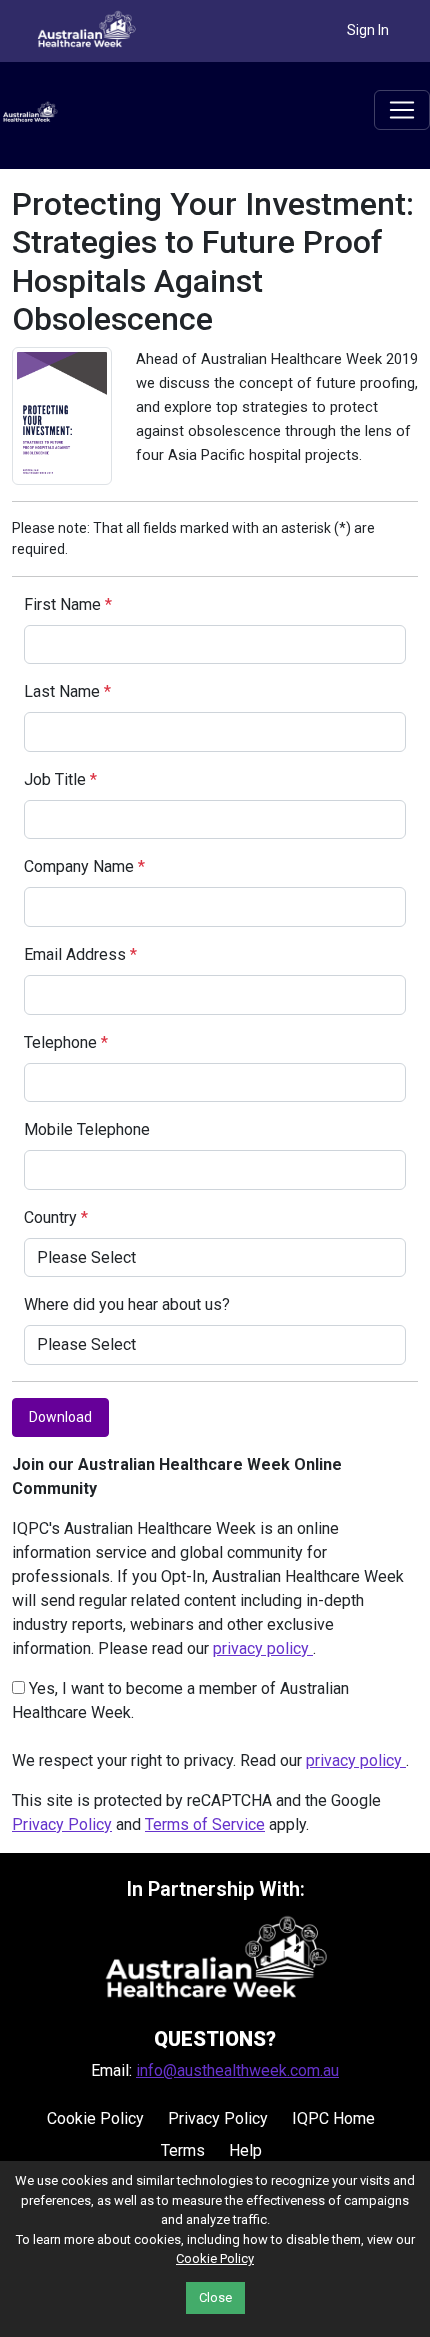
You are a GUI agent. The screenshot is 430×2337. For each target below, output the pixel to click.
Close (215, 2297)
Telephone (66, 1042)
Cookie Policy (95, 2118)
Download (60, 1417)
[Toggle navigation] (402, 110)
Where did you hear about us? (127, 1304)
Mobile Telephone (87, 1129)
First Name (68, 604)
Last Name (67, 691)
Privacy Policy (62, 1824)
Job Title (60, 779)
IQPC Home (333, 2118)
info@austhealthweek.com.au (237, 2070)
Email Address (80, 954)
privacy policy (263, 1648)
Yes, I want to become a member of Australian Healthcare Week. (180, 1700)
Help (245, 2150)
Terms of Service (205, 1824)
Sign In (368, 30)
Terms (183, 2150)
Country (56, 1217)
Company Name (84, 866)
